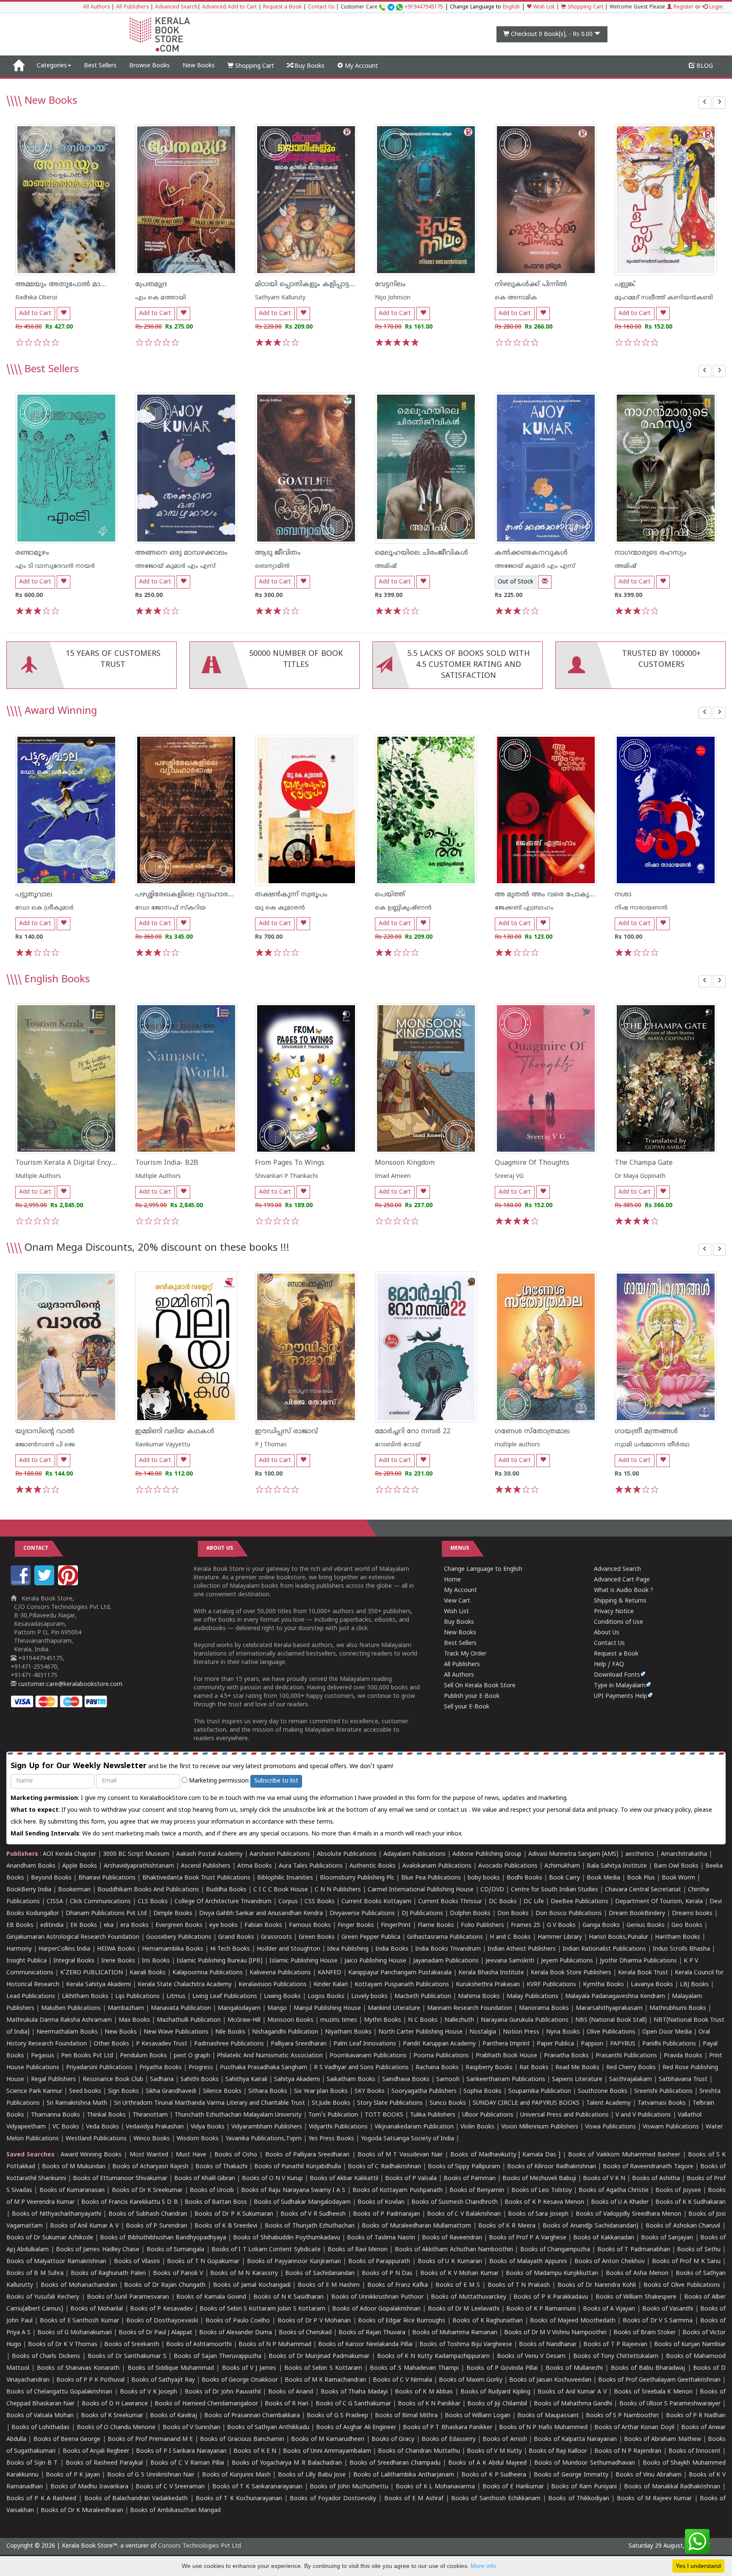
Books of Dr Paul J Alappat (155, 2333)
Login (715, 7)
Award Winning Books (91, 2155)
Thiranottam (150, 2115)
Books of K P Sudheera (494, 2475)
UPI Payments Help (621, 1696)
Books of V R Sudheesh (313, 2214)
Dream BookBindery (637, 1914)
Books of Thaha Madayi (354, 2392)
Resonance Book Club (113, 2080)
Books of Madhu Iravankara (89, 2487)
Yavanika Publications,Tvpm (263, 2139)
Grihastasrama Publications (445, 1937)
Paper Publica (555, 2044)
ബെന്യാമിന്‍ (272, 566)
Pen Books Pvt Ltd (87, 2056)
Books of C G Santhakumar (354, 2404)
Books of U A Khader (620, 2202)
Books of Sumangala (176, 2250)
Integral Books (74, 1961)
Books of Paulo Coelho (238, 2321)
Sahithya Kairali (246, 2080)
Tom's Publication (333, 2115)
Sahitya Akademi (297, 2080)
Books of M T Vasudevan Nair (400, 2155)
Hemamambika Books (173, 1949)
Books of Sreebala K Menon (653, 2392)
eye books (223, 1925)
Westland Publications (97, 2139)
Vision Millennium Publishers (540, 2127)
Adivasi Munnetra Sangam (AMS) (573, 1854)
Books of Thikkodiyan (579, 2499)
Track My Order (465, 1654)
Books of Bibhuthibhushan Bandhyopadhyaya (163, 2238)
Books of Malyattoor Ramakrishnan (56, 2262)
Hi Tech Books (230, 1949)
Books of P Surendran (157, 2226)
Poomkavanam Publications (368, 2056)
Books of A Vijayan (609, 2309)
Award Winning (61, 711)
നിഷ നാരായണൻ (641, 908)
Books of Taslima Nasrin (381, 2238)
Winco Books (152, 2139)
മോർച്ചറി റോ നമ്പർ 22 (413, 1432)
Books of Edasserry (449, 2439)
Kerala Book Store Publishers (571, 1973)
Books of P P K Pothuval (90, 2380)
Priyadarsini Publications (99, 2068)
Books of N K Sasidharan (288, 2297)
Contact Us (321, 7)
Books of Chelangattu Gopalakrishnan (59, 2392)
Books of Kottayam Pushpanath (398, 2190)
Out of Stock (516, 582)
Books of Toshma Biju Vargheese (466, 2345)
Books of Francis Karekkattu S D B (129, 2202)
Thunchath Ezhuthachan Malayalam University (238, 2115)
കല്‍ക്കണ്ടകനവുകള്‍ (531, 553)
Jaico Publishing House (375, 1961)
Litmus (176, 1997)
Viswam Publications (671, 2127)
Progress (201, 2068)
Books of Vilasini (137, 2262)
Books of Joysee (678, 2190)
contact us (453, 1810)
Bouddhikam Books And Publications (148, 1890)
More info (483, 2566)
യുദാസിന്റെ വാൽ (45, 1432)
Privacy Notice (614, 1612)
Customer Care (392, 7)
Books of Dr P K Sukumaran (234, 2214)
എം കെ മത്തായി (161, 298)
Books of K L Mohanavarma (435, 2487)
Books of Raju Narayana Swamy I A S (293, 2190)
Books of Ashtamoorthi (199, 2345)
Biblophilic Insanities (285, 1878)
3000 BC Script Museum (136, 1854)
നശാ (623, 895)
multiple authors (517, 1445)
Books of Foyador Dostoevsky (333, 2499)
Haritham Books (678, 1937)
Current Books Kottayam (376, 1902)
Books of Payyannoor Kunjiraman (294, 2262)
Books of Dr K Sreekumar (147, 2190)
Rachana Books (437, 2068)
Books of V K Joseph (149, 2392)
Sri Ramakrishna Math (77, 2103)
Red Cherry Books (631, 2068)
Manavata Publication (181, 2008)
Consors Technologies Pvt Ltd (200, 2546)
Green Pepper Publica (371, 1937)
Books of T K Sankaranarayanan (257, 2487)
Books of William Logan (478, 2416)
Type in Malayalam (620, 1686)
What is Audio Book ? (624, 1591)
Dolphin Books (470, 1914)
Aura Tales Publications (311, 1866)
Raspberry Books (489, 2068)
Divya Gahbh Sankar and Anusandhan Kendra (261, 1914)
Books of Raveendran (452, 2238)
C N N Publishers (338, 1890)
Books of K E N (255, 2451)
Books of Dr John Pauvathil (223, 2392)
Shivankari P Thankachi (286, 1176)
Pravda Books (683, 2056)
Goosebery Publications (179, 1937)
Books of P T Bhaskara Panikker (448, 2428)
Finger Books (356, 1925)
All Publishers (132, 7)
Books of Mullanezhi (574, 2368)
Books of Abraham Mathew (663, 2439)
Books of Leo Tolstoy (542, 2190)
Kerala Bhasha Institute (491, 1973)
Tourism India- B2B (167, 1163)
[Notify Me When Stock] (545, 582)
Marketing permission (218, 1781)
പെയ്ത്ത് (390, 895)
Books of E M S (458, 2285)
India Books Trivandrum (448, 1949)
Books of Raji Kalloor (558, 2451)
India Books (392, 1949)
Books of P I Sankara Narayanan (181, 2451)
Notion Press (521, 2032)
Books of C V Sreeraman (170, 2487)
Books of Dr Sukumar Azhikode (50, 2238)
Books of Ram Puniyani (584, 2487)
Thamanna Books (55, 2115)
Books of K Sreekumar (112, 2416)
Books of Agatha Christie (614, 2190)
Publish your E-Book (472, 1696)
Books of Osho (236, 2155)
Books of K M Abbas (424, 2392)
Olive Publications (611, 2032)
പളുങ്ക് (625, 285)
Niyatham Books (348, 2032)
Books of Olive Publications (682, 2285)
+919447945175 (424, 7)
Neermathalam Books (67, 2032)
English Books (57, 980)
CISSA (55, 1902)
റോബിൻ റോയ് (398, 1445)
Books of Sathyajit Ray (163, 2380)
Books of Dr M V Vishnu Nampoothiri (555, 2333)
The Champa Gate (644, 1163)
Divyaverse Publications (362, 1914)
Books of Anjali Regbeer (96, 2451)
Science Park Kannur (34, 2091)
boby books (484, 1878)
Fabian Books (263, 1925)
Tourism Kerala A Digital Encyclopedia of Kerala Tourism (107, 1163)
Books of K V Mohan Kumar (459, 2273)
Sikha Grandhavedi (171, 2091)
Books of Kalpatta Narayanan (575, 2439)
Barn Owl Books (676, 1866)
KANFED (330, 1973)
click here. (25, 1822)
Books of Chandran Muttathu (419, 2451)
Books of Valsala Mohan (40, 2416)
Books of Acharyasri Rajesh (150, 2167)
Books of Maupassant (548, 2416)
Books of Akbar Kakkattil (344, 2179)
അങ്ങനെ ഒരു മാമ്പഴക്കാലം (181, 553)
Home (452, 1580)
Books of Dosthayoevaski (162, 2321)
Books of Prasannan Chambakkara (252, 2416)
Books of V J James (249, 2368)
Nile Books (230, 2032)
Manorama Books (544, 2008)
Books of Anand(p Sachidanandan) (591, 2226)
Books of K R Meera (507, 2226)
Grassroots (276, 1937)
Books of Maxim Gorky (471, 2380)
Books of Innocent (695, 2451)
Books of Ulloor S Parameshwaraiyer (670, 2404)
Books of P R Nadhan (696, 2416)
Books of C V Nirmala (402, 2380)
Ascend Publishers (206, 1866)
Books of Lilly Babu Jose (312, 2475)
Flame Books (436, 1925)
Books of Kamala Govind (211, 2297)
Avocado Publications (508, 1866)
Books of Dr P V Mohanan (314, 2321)
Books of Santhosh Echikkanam (496, 2499)
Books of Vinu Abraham (649, 2475)
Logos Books (326, 1997)
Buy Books (309, 66)
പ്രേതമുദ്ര (151, 285)
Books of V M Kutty (494, 2451)
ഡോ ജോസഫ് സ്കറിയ (171, 908)
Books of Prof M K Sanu (686, 2262)
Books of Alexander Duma (236, 2333)
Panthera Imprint (506, 2044)
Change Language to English (483, 1569)
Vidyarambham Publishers (267, 2127)
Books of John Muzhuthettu (349, 2487)
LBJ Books (694, 1985)
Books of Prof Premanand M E (150, 2439)
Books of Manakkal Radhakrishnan (672, 2487)
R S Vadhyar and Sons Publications (361, 2068)
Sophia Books (482, 2091)
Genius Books (646, 1925)
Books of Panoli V (178, 2273)
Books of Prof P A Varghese (528, 2238)
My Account (360, 66)
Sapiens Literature (577, 2080)
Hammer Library (560, 1937)
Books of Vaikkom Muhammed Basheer (624, 2155)
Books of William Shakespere (636, 2297)
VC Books (66, 2127)
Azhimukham (562, 1866)
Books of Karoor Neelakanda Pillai (365, 2345)
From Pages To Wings (290, 1163)
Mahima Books (479, 1997)
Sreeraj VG (509, 1176)
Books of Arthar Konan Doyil (634, 2428)
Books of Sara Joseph (538, 2214)
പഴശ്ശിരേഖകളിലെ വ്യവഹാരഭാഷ (189, 895)
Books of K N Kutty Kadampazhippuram (433, 2356)
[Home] (18, 66)
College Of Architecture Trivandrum (223, 1902)
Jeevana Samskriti (510, 1961)
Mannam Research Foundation (470, 2008)
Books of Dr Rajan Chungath (165, 2285)
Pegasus (43, 2056)
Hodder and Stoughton (288, 1949)
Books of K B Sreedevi (226, 2226)
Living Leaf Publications (225, 1997)
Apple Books (80, 1866)
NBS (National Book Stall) (611, 2020)
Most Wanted (149, 2155)
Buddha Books (226, 1890)
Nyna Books (563, 2032)
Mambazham (126, 2008)
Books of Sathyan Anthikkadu (268, 2428)
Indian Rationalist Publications (604, 1949)
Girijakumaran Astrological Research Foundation (73, 1937)
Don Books (513, 1914)
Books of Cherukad (305, 2333)
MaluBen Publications (71, 2008)
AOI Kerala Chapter (69, 1854)
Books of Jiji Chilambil (497, 2404)
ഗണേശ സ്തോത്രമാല (532, 1432)
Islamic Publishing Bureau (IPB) (220, 1961)
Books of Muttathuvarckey (469, 2297)
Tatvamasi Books (662, 2103)
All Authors (96, 7)
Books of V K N (604, 2179)
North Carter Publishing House (420, 2032)
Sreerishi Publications (663, 2091)
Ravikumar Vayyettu (163, 1445)
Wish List (543, 7)
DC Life (534, 1902)
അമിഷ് (386, 566)
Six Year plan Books (321, 2091)
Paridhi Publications (669, 2044)
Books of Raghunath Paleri (108, 2273)
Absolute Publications (347, 1854)
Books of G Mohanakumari (75, 2333)
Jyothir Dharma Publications (638, 1961)
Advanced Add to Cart (229, 7)
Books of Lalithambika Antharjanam (404, 2475)
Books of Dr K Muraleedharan (82, 2511)
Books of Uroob (212, 2190)
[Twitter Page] (45, 1584)
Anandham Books (31, 1866)
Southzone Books (603, 2091)
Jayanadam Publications (446, 1961)
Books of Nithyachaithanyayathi (57, 2214)
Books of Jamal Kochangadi (252, 2285)
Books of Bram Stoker (645, 2333)
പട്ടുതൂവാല (34, 895)
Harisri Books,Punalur (618, 1937)
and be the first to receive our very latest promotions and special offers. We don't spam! (202, 1766)
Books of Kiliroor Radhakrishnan (552, 2167)
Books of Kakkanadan (603, 2238)
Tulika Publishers (433, 2115)
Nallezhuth (459, 2020)
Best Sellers (100, 66)
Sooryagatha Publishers (424, 2091)
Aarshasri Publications (280, 1854)
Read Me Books (577, 2068)
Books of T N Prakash (519, 2285)
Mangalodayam (239, 2008)
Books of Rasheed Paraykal (104, 2463)
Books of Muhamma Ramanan (455, 2333)
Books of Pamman (470, 2179)
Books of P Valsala (411, 2179)
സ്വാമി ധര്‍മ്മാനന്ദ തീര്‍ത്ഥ (652, 1445)
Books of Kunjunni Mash (236, 2475)
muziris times (339, 2020)
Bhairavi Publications (107, 1878)
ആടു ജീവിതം (278, 553)
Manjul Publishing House (327, 2008)
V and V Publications (643, 2115)
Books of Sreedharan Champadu (395, 2463)
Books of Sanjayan (667, 2238)
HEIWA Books (116, 1949)
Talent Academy (609, 2103)
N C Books (423, 2020)
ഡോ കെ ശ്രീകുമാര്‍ (44, 908)
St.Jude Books (331, 2103)
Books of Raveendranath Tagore (648, 2167)
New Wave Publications (176, 2032)
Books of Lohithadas (40, 2428)
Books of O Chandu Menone (116, 2428)
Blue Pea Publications (431, 1878)
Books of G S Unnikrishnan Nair (151, 2475)
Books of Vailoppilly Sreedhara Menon (628, 2214)
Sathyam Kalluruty (280, 298)
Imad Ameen (393, 1176)
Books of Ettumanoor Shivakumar (120, 2179)
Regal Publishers (53, 2080)
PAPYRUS (623, 2044)
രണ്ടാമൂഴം (32, 553)
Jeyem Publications (567, 1961)
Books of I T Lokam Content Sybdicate (266, 2250)
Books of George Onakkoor (240, 2380)
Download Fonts (617, 1675)
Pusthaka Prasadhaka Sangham (263, 2068)
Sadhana (162, 2080)
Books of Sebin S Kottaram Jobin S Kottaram (262, 2309)
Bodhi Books (524, 1878)
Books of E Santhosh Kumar (79, 2321)
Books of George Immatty (571, 2475)
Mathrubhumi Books (678, 2008)
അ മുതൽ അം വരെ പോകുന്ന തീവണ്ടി (560, 895)
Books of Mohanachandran (79, 2285)
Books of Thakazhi (221, 2167)
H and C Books (510, 1937)
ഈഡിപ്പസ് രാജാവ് (286, 1432)
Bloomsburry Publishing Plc (357, 1878)
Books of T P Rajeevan (615, 2345)
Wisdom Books (198, 2139)
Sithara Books (268, 2091)
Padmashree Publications (229, 2044)
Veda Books (103, 2127)
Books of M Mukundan (74, 2167)
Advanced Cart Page (622, 1580)
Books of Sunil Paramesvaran (128, 2297)
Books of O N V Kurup (272, 2179)
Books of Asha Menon (637, 2273)
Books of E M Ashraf (414, 2499)
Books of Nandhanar (548, 2345)
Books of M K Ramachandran (325, 2380)
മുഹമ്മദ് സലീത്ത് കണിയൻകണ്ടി (664, 298)
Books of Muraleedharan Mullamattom (416, 2226)
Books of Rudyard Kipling (495, 2392)
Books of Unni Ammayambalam (327, 2451)
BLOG (704, 66)
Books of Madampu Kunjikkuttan (552, 2273)
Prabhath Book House (506, 2056)
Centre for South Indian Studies (555, 1890)
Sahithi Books (200, 2080)
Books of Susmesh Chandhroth (455, 2202)
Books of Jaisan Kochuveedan (550, 2380)
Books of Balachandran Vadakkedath (136, 2499)
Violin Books (477, 2127)
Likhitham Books (85, 1997)
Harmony (19, 1949)
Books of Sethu (699, 2250)
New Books (199, 66)
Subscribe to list (276, 1781)
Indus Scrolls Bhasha (681, 1949)
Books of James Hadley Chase (98, 2250)
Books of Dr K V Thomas (62, 2345)
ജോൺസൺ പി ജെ (45, 1445)
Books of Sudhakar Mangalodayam (302, 2202)
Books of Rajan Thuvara (372, 2333)
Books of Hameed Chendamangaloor (206, 2404)
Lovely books (369, 1997)
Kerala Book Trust (643, 1973)
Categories (52, 66)
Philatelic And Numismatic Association (270, 2056)
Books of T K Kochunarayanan (239, 2499)
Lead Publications (31, 1997)
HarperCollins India (64, 1949)
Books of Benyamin (477, 2190)
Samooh (448, 2080)
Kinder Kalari (331, 1985)
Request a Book (282, 7)
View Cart (457, 1601)
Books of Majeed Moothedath (573, 2321)
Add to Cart (35, 314)
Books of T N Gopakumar (203, 2262)
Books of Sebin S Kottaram (323, 2368)
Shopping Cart (585, 7)
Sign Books (123, 2091)
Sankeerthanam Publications (506, 2080)
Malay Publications (532, 1997)
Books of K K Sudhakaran (690, 2202)
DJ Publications (422, 1914)
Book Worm (678, 1878)
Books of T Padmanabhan (634, 2250)
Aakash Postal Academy (210, 1854)
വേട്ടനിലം (390, 285)
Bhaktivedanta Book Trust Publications (196, 1878)
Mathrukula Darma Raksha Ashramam (59, 2020)
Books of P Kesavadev (161, 2309)
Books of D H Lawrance (115, 2404)
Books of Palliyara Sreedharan (308, 2155)
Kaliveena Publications (280, 1973)
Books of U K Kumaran (450, 2262)
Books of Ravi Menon (358, 2250)
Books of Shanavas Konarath (78, 2368)
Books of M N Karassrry (244, 2273)
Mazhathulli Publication (189, 2020)
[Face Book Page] (22, 1584)
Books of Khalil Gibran (205, 2179)
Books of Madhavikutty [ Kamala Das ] (505, 2155)
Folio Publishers (482, 1925)
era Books (134, 1925)
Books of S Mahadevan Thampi (414, 2368)
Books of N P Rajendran (628, 2451)
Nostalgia (483, 2032)
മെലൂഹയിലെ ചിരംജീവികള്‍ (421, 553)
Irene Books (118, 1961)
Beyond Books (51, 1878)
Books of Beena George (67, 2439)
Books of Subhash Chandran (148, 2214)
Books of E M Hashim (329, 2285)
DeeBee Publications (579, 1902)
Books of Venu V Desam (531, 2356)
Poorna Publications (441, 2056)
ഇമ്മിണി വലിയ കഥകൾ (175, 1432)
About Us (607, 1633)
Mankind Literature (394, 2008)
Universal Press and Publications (564, 2115)
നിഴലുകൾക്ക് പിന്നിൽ (531, 285)
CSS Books (320, 1902)
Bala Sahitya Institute (617, 1866)
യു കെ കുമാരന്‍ (280, 908)
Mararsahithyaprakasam (609, 2008)
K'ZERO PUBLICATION (91, 1973)
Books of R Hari (287, 2404)
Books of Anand (291, 2392)
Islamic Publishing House (304, 1961)
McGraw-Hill (244, 2020)
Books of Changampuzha (555, 2250)
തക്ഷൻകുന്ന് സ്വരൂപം (291, 895)
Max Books (134, 2020)
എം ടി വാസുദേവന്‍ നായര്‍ (55, 566)
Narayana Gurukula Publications (525, 2020)
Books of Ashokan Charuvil (683, 2226)
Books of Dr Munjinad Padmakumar (319, 2356)
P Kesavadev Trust (162, 2044)
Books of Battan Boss (216, 2202)
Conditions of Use (618, 1622)
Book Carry (564, 1878)
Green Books (317, 1937)
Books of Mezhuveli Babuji (539, 2179)
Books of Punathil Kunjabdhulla (298, 2167)
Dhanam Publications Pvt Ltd (106, 1914)
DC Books (503, 1902)
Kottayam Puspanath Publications (402, 1985)
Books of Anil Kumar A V (84, 2226)
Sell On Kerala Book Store (480, 1686)
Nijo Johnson (393, 298)
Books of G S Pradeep (337, 2416)
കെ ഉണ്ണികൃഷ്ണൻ (403, 908)
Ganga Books (601, 1925)
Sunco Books (448, 2103)
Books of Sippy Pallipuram (464, 2167)
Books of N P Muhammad (275, 2345)
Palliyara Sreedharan (299, 2044)
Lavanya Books (652, 1985)
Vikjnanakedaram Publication (414, 2127)
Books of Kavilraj (173, 2416)
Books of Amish (505, 2439)
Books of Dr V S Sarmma (658, 2321)
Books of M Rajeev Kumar (654, 2499)
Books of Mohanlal (97, 2309)
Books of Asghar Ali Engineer (356, 2428)
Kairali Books (148, 1973)
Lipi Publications (137, 1997)
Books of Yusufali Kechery (43, 2297)
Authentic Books (373, 1866)
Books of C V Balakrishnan (464, 2214)
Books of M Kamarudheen (328, 2439)
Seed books (85, 2091)
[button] (705, 103)
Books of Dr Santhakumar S (127, 2356)
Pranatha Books (566, 2056)
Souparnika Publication (540, 2091)
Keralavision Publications (273, 1985)
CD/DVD (492, 1890)
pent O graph (192, 2056)
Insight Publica (26, 1961)
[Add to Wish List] (64, 314)
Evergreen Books (179, 1925)
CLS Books (153, 1902)
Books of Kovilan (381, 2202)
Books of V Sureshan (191, 2428)
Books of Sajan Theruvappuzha (217, 2356)
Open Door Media (667, 2032)
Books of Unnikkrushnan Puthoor (377, 2297)
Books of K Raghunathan (488, 2321)
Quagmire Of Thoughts (532, 1163)
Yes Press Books (331, 2139)
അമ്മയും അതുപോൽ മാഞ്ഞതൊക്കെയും (87, 285)
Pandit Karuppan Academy (439, 2044)
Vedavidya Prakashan (155, 2127)
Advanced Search (176, 7)
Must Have (191, 2155)
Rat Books (534, 2068)
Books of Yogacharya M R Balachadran (287, 2463)
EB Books (20, 1925)
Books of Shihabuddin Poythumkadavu (287, 2238)
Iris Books (156, 1961)
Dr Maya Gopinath (640, 1176)
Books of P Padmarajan (386, 2214)
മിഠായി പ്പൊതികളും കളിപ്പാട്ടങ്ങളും (313, 285)
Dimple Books (173, 1914)
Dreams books (692, 1914)
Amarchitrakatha (684, 1854)
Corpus (288, 1902)
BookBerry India (29, 1890)
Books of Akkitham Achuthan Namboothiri (454, 2250)
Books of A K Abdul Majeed (487, 2463)
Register (683, 7)
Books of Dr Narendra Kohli (597, 2285)
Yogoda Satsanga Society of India (408, 2139)
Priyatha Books (161, 2068)
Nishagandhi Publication (285, 2032)
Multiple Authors (38, 1176)
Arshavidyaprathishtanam (139, 1866)
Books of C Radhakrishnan (384, 2167)
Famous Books (310, 1925)
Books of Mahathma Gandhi (573, 2404)
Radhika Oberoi (36, 298)
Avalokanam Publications (437, 1866)
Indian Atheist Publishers (522, 1949)
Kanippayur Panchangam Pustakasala (400, 1973)
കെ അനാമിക (516, 298)
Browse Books (150, 66)
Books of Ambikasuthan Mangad (175, 2511)
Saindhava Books (406, 2080)
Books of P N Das (387, 2273)
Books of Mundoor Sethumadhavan (584, 2463)
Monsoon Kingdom (405, 1163)
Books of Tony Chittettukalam (616, 2356)
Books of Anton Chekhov (610, 2262)
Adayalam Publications (415, 1854)
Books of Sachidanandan (320, 2273)
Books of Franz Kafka (398, 2285)
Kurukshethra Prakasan (488, 1985)
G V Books (561, 1925)
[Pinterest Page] (69, 1584)
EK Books (84, 1925)
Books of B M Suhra (35, 2273)
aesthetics (640, 1854)
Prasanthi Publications (626, 2056)
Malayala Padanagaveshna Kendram (615, 1997)
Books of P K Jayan (73, 2475)
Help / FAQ (609, 1665)
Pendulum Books (143, 2056)
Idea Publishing (348, 1949)
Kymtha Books (603, 1985)
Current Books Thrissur (450, 1902)
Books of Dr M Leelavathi (464, 2309)
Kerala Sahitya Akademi (98, 1985)
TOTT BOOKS (384, 2115)
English (511, 7)
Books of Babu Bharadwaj (648, 2368)
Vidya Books (208, 2127)
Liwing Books (282, 1997)
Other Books (111, 2044)
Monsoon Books (290, 2020)
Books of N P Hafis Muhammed (543, 2428)
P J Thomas (271, 1445)
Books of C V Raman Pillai (187, 2463)
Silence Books (222, 2091)
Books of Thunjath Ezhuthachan (310, 2226)
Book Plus (641, 1878)
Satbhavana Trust (683, 2080)
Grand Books (236, 1937)
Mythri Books (383, 2020)
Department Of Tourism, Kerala (659, 1902)
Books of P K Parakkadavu (551, 2297)
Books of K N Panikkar (429, 2404)
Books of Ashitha (656, 2179)
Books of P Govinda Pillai (502, 2368)
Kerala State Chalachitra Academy (185, 1985)
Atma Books (255, 1866)
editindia (52, 1925)
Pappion (592, 2044)
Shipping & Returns (620, 1601)
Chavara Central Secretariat (643, 1890)
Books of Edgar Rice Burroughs (402, 2321)
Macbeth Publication (423, 1997)
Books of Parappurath (379, 2262)
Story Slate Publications (390, 2103)
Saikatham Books (351, 2080)
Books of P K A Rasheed (41, 2499)
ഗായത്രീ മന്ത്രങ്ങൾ (646, 1432)
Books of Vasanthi (668, 2309)
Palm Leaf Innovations (365, 2044)
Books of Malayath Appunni (528, 2262)
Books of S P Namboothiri (622, 2416)
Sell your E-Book (467, 1707)
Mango (277, 2008)
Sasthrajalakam (631, 2080)
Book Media (603, 1878)
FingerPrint (396, 1925)
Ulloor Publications (488, 2115)
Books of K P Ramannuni (541, 2309)
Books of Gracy (393, 2439)
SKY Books (370, 2091)
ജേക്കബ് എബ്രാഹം (524, 908)
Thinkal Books (106, 2115)
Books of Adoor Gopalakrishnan (376, 2309)
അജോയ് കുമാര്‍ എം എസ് (175, 566)
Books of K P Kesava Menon (544, 2202)
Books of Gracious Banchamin (242, 2439)
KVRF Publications (551, 1985)
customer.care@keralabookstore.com (69, 1685)
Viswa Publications (610, 2127)
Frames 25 (525, 1925)
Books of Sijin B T (32, 2463)
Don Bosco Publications (569, 1914)
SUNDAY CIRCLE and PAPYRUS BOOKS (526, 2103)
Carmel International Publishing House (421, 1890)
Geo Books (687, 1925)
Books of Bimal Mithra (406, 2416)
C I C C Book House (281, 1890)
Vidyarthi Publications (338, 2127)
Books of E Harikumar (513, 2487)
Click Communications (100, 1902)
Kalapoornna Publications (208, 1973)
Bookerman (74, 1890)
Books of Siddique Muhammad (171, 2368)
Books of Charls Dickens (46, 2356)
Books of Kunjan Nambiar (690, 2345)
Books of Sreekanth (132, 2345)
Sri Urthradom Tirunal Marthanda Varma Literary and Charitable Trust (209, 2103)
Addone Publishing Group (487, 1854)
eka (109, 1925)
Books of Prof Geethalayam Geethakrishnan (659, 2380)
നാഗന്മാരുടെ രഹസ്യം (651, 553)
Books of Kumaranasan (72, 2190)
